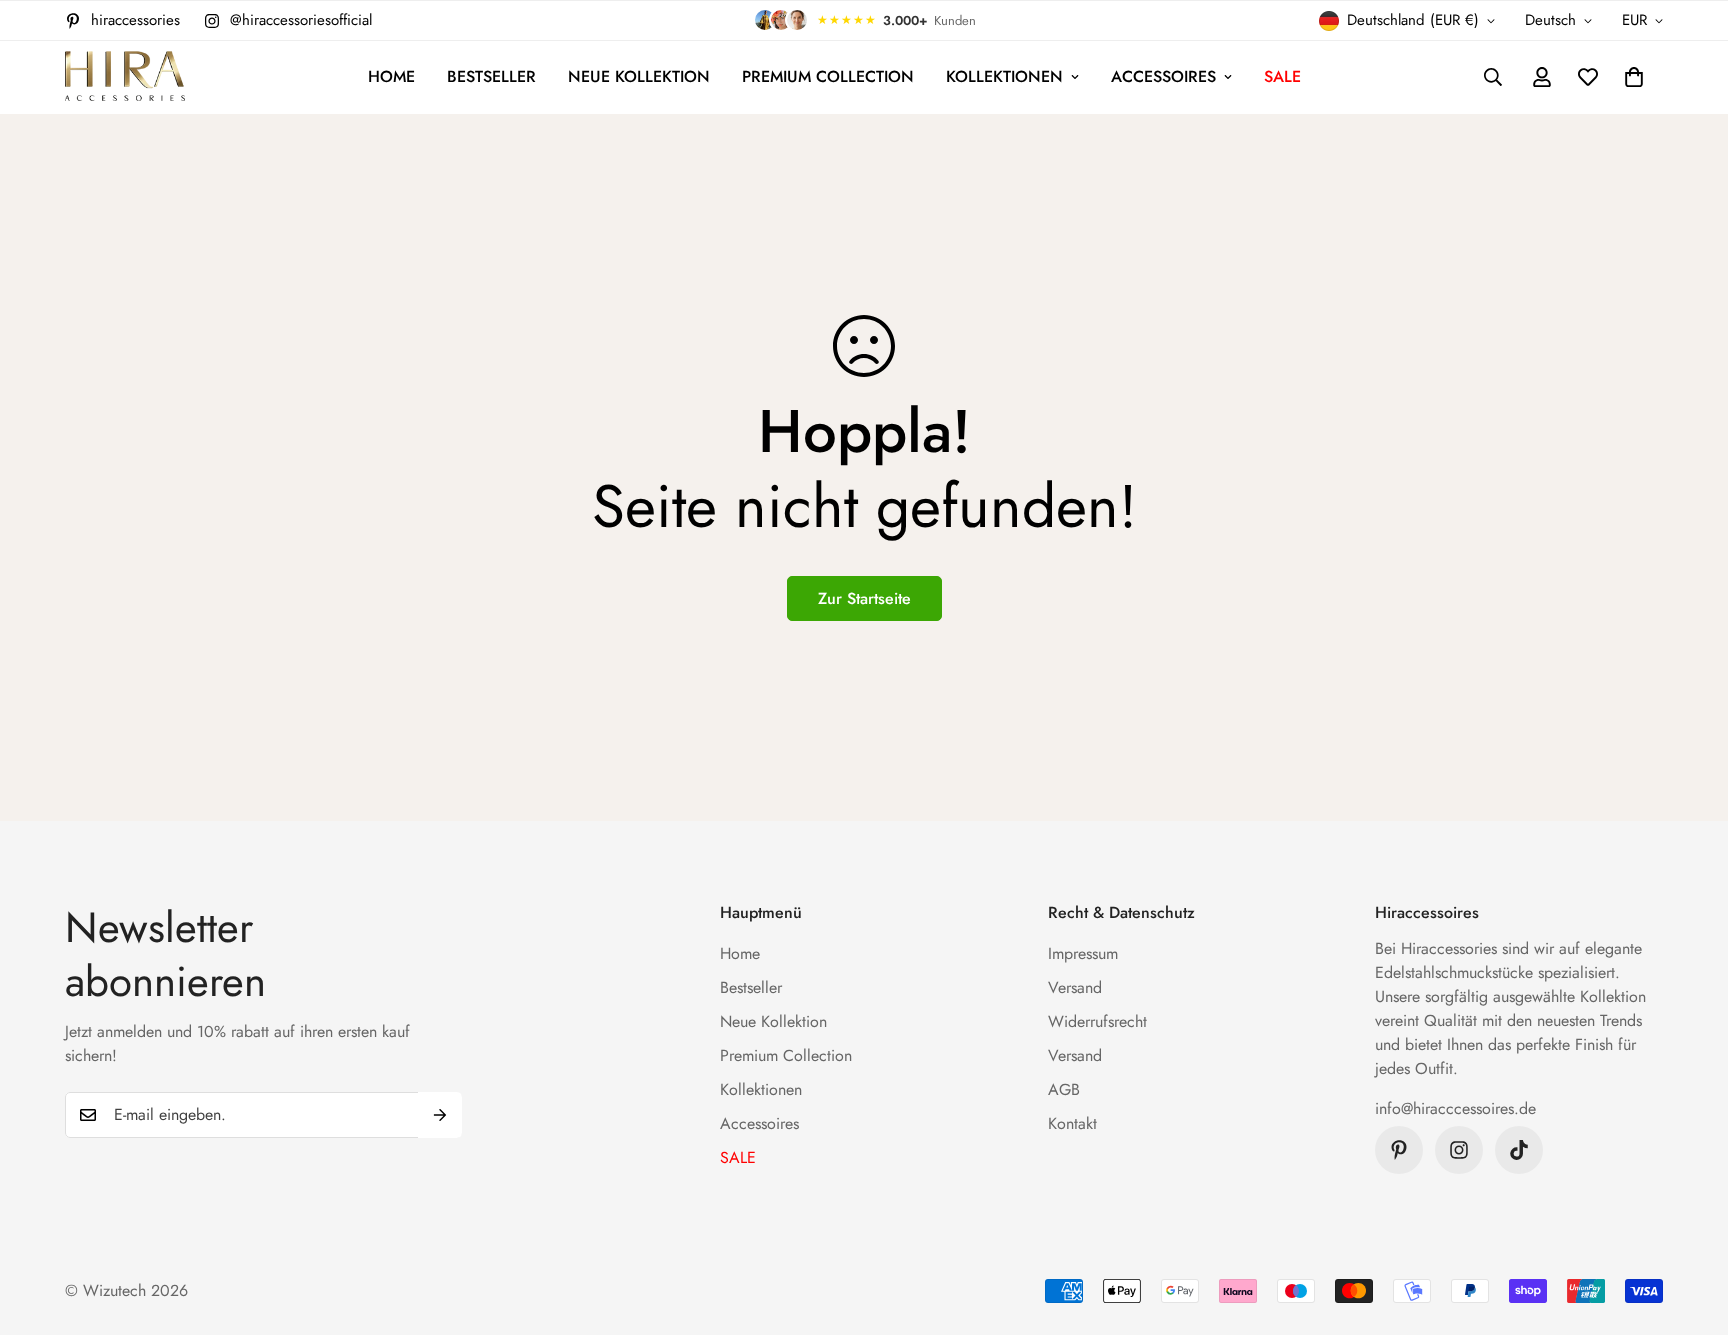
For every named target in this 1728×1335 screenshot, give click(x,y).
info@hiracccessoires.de (1455, 1108)
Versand (1075, 987)
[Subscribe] (440, 1115)
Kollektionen (1004, 76)
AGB (1064, 1089)
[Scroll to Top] (1689, 1226)
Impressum (1083, 953)
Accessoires (1163, 76)
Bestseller (491, 76)
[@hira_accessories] (1519, 1150)
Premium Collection (828, 76)
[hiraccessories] (125, 77)
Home (391, 76)
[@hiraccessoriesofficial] (1459, 1150)
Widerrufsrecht (1097, 1021)
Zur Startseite (864, 598)
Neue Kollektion (639, 76)
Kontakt (1072, 1123)
